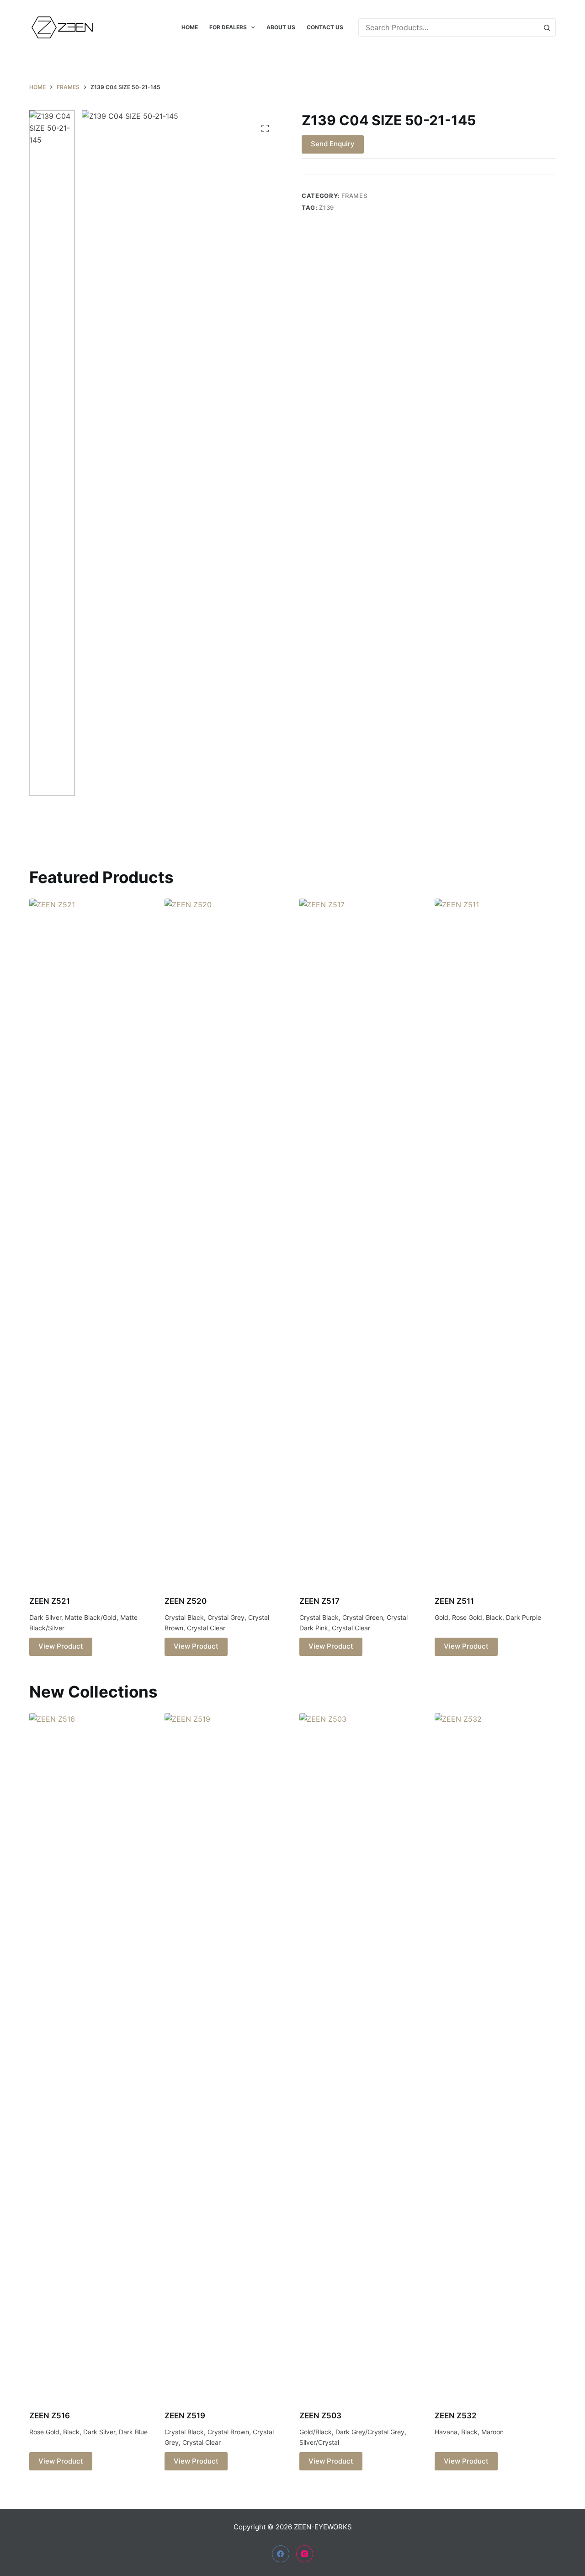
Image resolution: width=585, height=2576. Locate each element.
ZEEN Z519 (185, 2416)
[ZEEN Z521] (90, 1241)
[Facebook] (281, 2554)
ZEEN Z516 (50, 2416)
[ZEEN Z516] (90, 2056)
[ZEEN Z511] (495, 1241)
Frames (354, 196)
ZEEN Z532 (456, 2416)
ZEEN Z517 (319, 1601)
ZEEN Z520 (186, 1601)
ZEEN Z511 (454, 1601)
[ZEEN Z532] (495, 2056)
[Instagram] (305, 2554)
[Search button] (547, 27)
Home (190, 27)
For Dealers (228, 27)
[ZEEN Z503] (360, 2056)
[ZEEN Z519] (225, 2056)
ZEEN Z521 (50, 1601)
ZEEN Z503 (320, 2416)
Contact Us (325, 27)
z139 (327, 208)
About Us (281, 27)
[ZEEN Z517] (360, 1241)
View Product (61, 1646)
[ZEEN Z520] (225, 1241)
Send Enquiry (333, 144)
